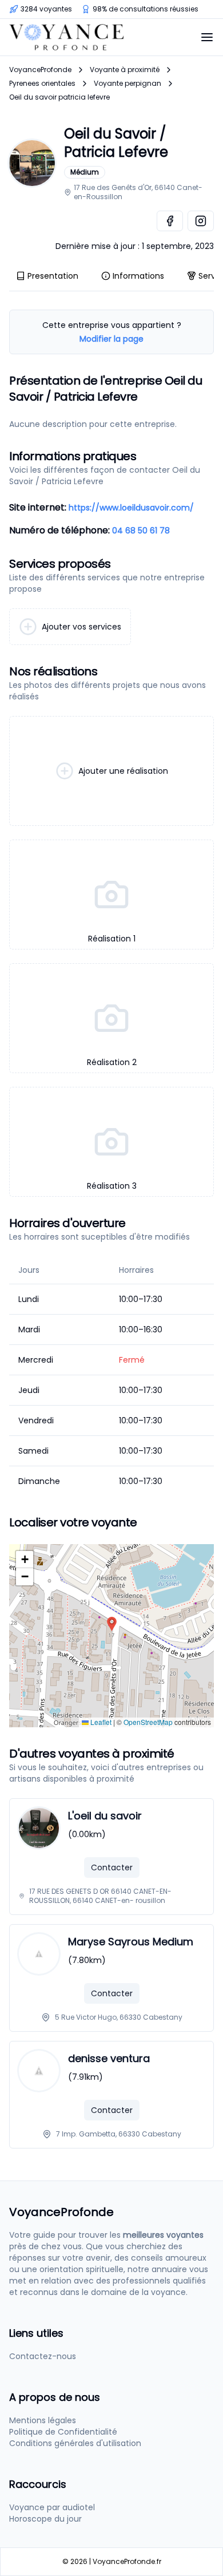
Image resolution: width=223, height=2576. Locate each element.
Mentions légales (43, 2420)
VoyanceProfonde (40, 70)
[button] (112, 1624)
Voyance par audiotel (52, 2507)
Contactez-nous (43, 2356)
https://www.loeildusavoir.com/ (131, 508)
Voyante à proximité (125, 70)
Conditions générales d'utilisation (75, 2443)
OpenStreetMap (148, 1722)
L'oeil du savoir (105, 1816)
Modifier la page (111, 339)
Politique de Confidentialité (63, 2432)
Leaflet (100, 1722)
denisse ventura (109, 2058)
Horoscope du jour (45, 2519)
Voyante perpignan (128, 84)
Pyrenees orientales (42, 84)
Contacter (112, 1867)
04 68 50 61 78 (141, 531)
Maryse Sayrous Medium (131, 1942)
